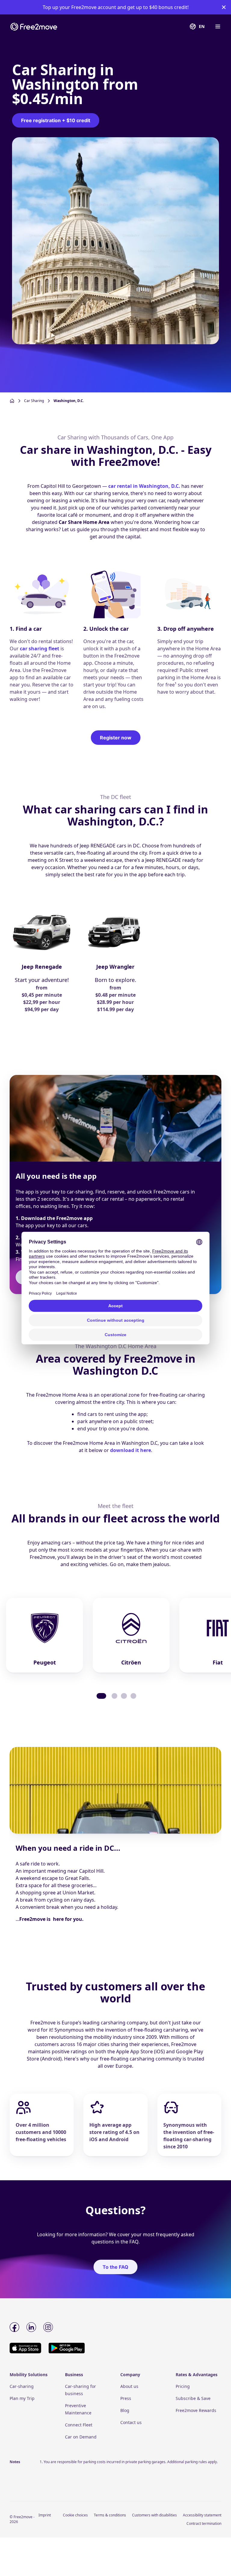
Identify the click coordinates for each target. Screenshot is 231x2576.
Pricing (183, 2386)
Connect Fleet (79, 2425)
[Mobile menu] (217, 26)
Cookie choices (75, 2515)
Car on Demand (81, 2437)
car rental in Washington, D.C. (144, 486)
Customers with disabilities (154, 2515)
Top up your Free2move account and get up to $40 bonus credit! (116, 7)
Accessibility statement (202, 2515)
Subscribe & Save (193, 2398)
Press (126, 2398)
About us (129, 2386)
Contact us (131, 2422)
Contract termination (204, 2523)
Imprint (45, 2515)
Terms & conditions (110, 2515)
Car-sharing (22, 2386)
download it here (131, 1450)
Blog (125, 2410)
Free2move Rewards (196, 2410)
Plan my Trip (22, 2398)
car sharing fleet (40, 649)
